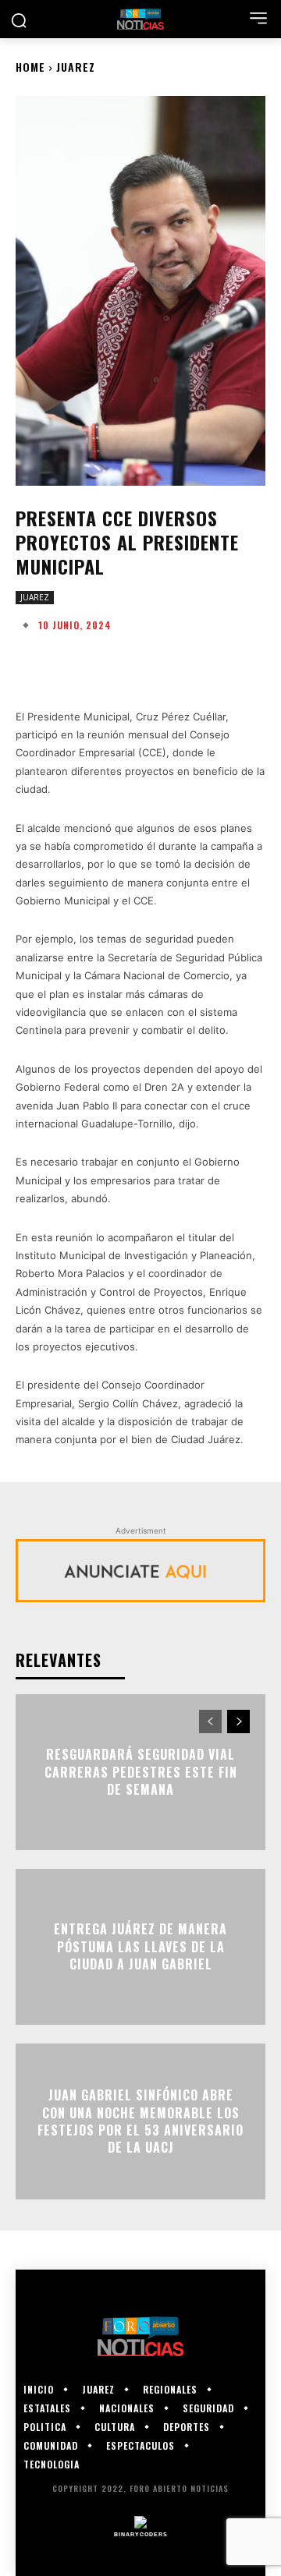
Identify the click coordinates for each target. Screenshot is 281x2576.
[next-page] (238, 1721)
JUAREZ (76, 67)
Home (30, 67)
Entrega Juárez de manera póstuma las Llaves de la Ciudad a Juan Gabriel (140, 1947)
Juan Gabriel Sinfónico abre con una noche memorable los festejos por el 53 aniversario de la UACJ (140, 2121)
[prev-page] (210, 1721)
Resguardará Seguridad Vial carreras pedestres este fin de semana (141, 1773)
